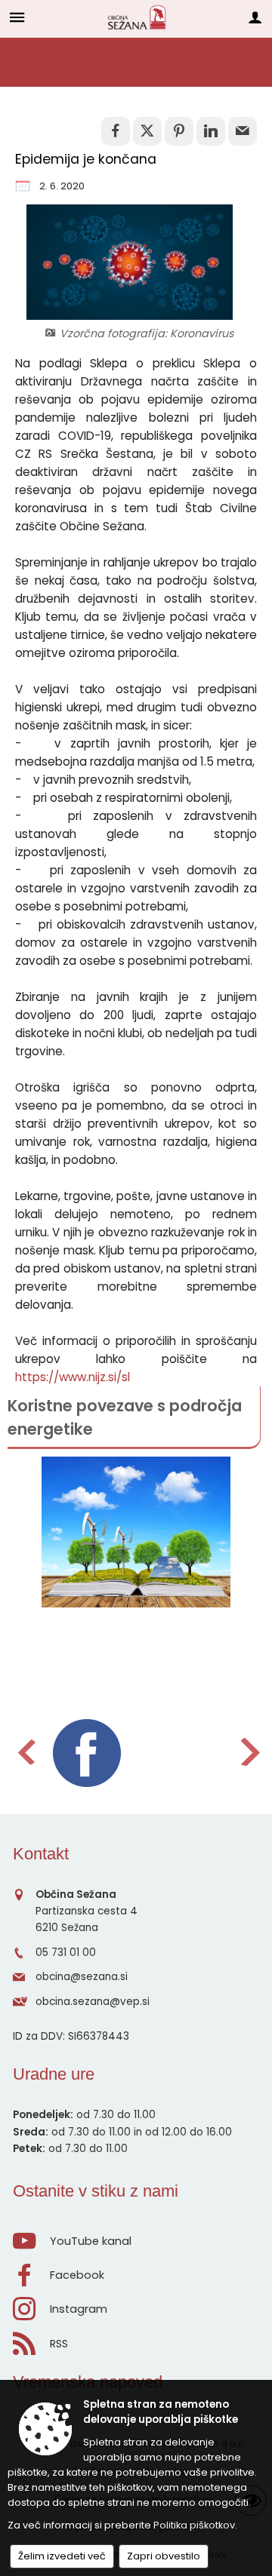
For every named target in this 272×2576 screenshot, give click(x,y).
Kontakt (41, 1854)
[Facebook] (87, 1753)
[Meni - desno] (255, 17)
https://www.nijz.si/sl (73, 1377)
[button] (25, 1752)
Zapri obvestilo (164, 2556)
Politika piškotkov (194, 2525)
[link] (116, 131)
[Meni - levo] (17, 17)
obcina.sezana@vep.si (93, 2002)
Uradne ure (54, 2074)
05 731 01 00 (66, 1953)
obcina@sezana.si (82, 1977)
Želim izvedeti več (62, 2556)
